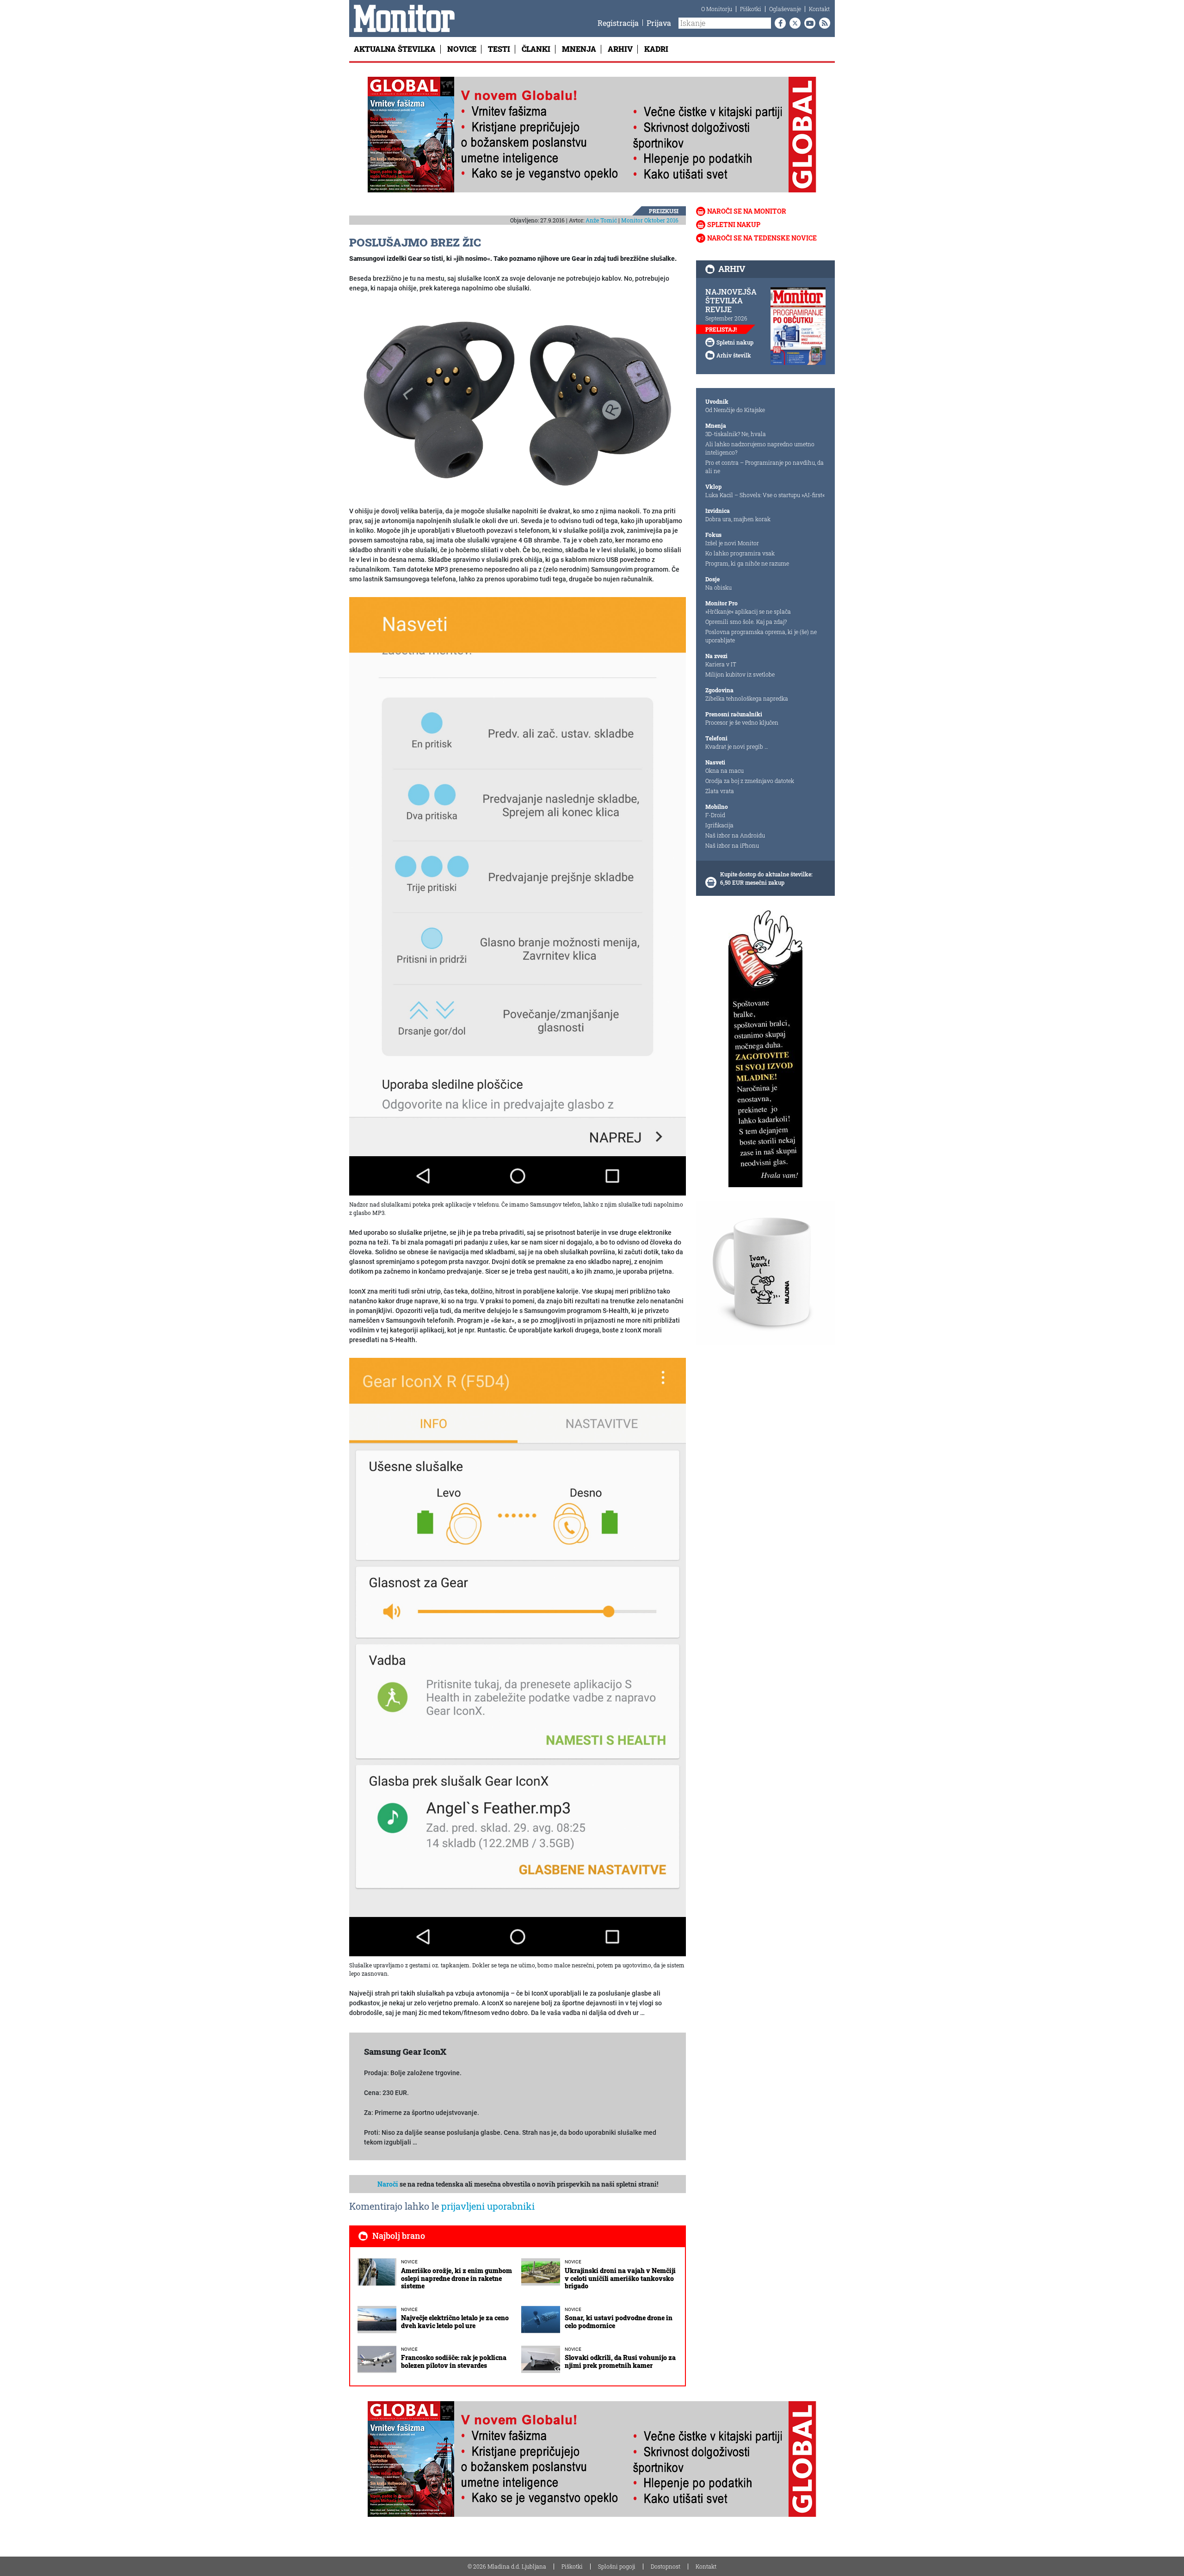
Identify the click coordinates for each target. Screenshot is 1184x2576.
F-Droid (715, 815)
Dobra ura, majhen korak (738, 519)
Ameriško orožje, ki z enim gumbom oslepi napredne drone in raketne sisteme (456, 2278)
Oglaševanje (785, 9)
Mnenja (579, 49)
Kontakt (819, 9)
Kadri (656, 49)
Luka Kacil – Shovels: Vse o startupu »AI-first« (765, 495)
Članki (536, 49)
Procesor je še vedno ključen (742, 722)
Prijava (659, 23)
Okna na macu (725, 770)
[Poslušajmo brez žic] (518, 400)
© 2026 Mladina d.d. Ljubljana (507, 2566)
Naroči (388, 2184)
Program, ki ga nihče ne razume (747, 563)
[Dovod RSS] (823, 23)
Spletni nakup (734, 225)
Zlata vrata (720, 791)
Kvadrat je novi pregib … (737, 746)
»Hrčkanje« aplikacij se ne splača (748, 611)
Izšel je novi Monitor (732, 543)
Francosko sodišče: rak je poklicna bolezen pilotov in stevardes (454, 2361)
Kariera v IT (721, 664)
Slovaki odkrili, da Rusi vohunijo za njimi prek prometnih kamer (620, 2361)
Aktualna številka (395, 49)
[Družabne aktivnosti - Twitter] (793, 23)
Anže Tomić (601, 220)
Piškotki (751, 9)
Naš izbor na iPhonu (732, 845)
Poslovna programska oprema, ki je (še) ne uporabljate (761, 636)
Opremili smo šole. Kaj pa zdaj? (746, 622)
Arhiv (620, 49)
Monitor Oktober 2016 (650, 220)
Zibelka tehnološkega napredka (747, 698)
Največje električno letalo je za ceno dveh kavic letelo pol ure (455, 2322)
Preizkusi (664, 211)
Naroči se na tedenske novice (762, 238)
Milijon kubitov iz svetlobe (740, 674)
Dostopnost (666, 2566)
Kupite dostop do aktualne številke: (766, 874)
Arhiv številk (734, 355)
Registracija (618, 23)
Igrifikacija (719, 825)
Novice (462, 49)
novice (409, 2262)
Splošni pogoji (617, 2566)
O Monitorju (717, 9)
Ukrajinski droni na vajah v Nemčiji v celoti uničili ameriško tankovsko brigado (620, 2278)
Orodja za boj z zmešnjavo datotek (750, 781)
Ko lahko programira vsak (740, 553)
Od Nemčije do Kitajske (735, 410)
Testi (499, 49)
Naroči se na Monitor (747, 211)
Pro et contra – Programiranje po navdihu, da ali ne (765, 467)
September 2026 (726, 318)
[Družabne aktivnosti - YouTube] (808, 23)
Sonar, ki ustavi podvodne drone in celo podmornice (619, 2322)
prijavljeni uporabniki (488, 2206)
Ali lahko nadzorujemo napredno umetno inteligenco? (760, 448)
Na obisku (718, 587)
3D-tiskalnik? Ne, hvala (736, 434)
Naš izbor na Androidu (735, 835)
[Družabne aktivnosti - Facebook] (778, 23)
